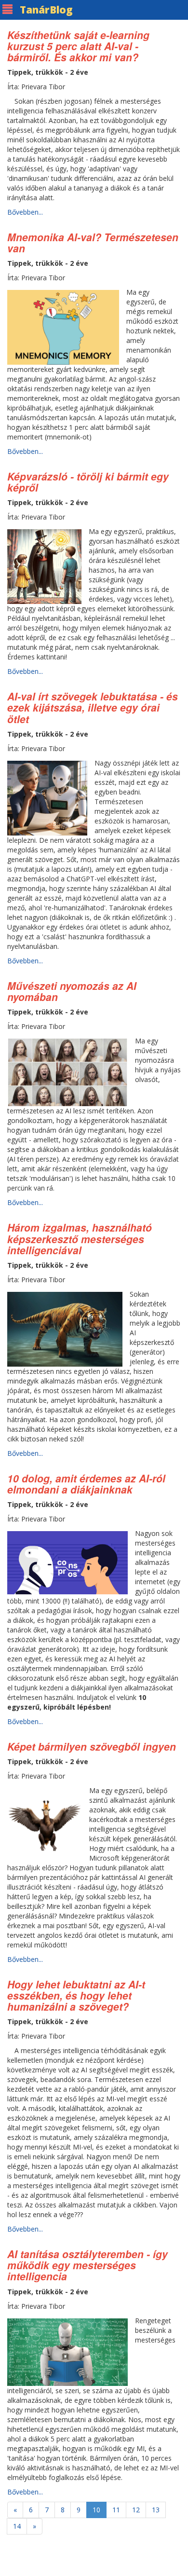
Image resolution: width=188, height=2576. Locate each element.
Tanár (46, 10)
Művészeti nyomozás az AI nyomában (72, 991)
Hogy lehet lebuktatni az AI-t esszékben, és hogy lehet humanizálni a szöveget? (76, 1995)
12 (136, 2510)
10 (96, 2510)
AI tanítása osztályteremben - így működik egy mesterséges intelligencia (87, 2265)
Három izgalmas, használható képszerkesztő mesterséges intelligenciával (80, 1238)
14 (17, 2526)
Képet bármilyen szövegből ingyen (92, 1746)
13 (156, 2510)
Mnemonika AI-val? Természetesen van (93, 242)
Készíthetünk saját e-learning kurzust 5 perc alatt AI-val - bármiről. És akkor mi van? (78, 46)
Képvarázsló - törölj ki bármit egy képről (88, 482)
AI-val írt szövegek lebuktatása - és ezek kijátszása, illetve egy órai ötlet (93, 707)
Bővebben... (25, 212)
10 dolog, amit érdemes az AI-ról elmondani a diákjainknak (86, 1484)
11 (116, 2510)
